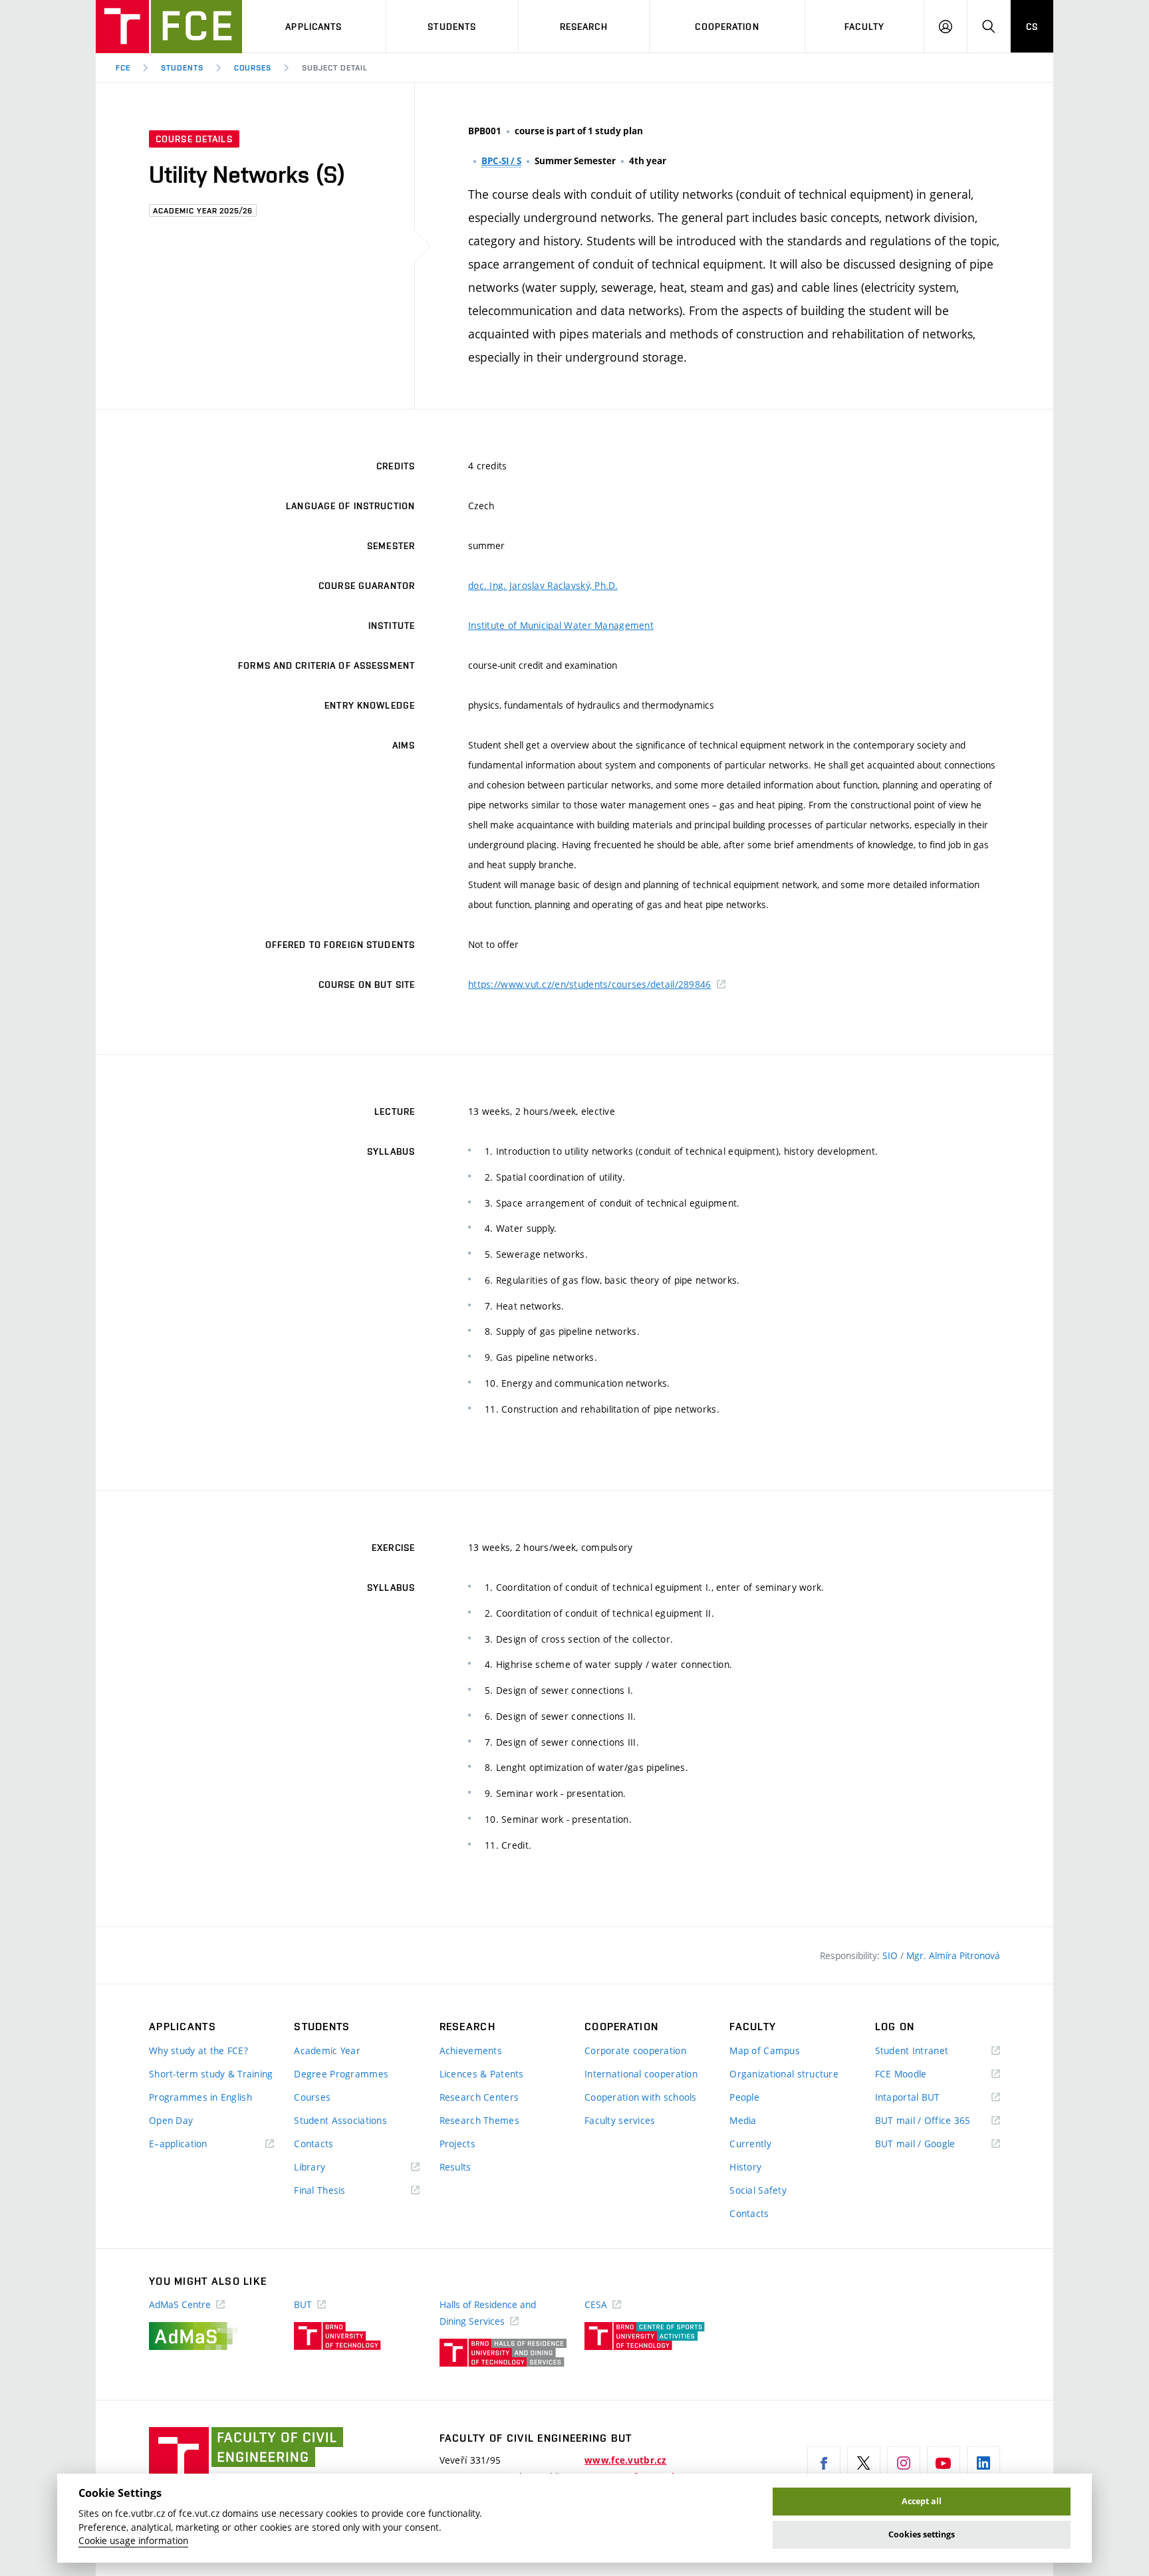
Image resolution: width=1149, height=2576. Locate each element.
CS (1032, 27)
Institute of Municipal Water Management (561, 625)
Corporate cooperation (635, 2050)
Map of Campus (765, 2050)
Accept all (922, 2501)
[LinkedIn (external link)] (983, 2463)
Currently (750, 2144)
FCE (123, 68)
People (744, 2097)
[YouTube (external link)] (944, 2463)
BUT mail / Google (935, 2144)
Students (452, 27)
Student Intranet (931, 2051)
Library (329, 2167)
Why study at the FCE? (198, 2050)
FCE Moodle (920, 2074)
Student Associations (340, 2120)
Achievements (471, 2050)
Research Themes (479, 2120)
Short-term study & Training (211, 2074)
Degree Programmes (341, 2074)
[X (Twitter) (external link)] (864, 2463)
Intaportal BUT (927, 2098)
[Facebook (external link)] (824, 2463)
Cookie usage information (133, 2541)
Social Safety (758, 2190)
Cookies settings (922, 2534)
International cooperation (641, 2074)
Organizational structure (784, 2074)
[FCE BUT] (169, 27)
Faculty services (620, 2120)
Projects (457, 2144)
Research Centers (479, 2097)
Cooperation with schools (641, 2097)
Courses (253, 68)
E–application (197, 2144)
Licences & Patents (482, 2074)
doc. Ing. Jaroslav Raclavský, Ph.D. (543, 585)
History (745, 2167)
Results (455, 2167)
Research (584, 27)
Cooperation (727, 27)
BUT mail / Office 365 (938, 2121)
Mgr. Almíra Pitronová (953, 1955)
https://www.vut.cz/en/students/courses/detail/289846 (590, 984)
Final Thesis (339, 2191)
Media (743, 2120)
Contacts (314, 2144)
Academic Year (327, 2050)
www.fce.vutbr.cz (625, 2460)
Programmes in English (200, 2097)
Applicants (314, 27)
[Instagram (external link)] (904, 2463)
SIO (891, 1955)
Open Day (171, 2120)
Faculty (864, 27)
